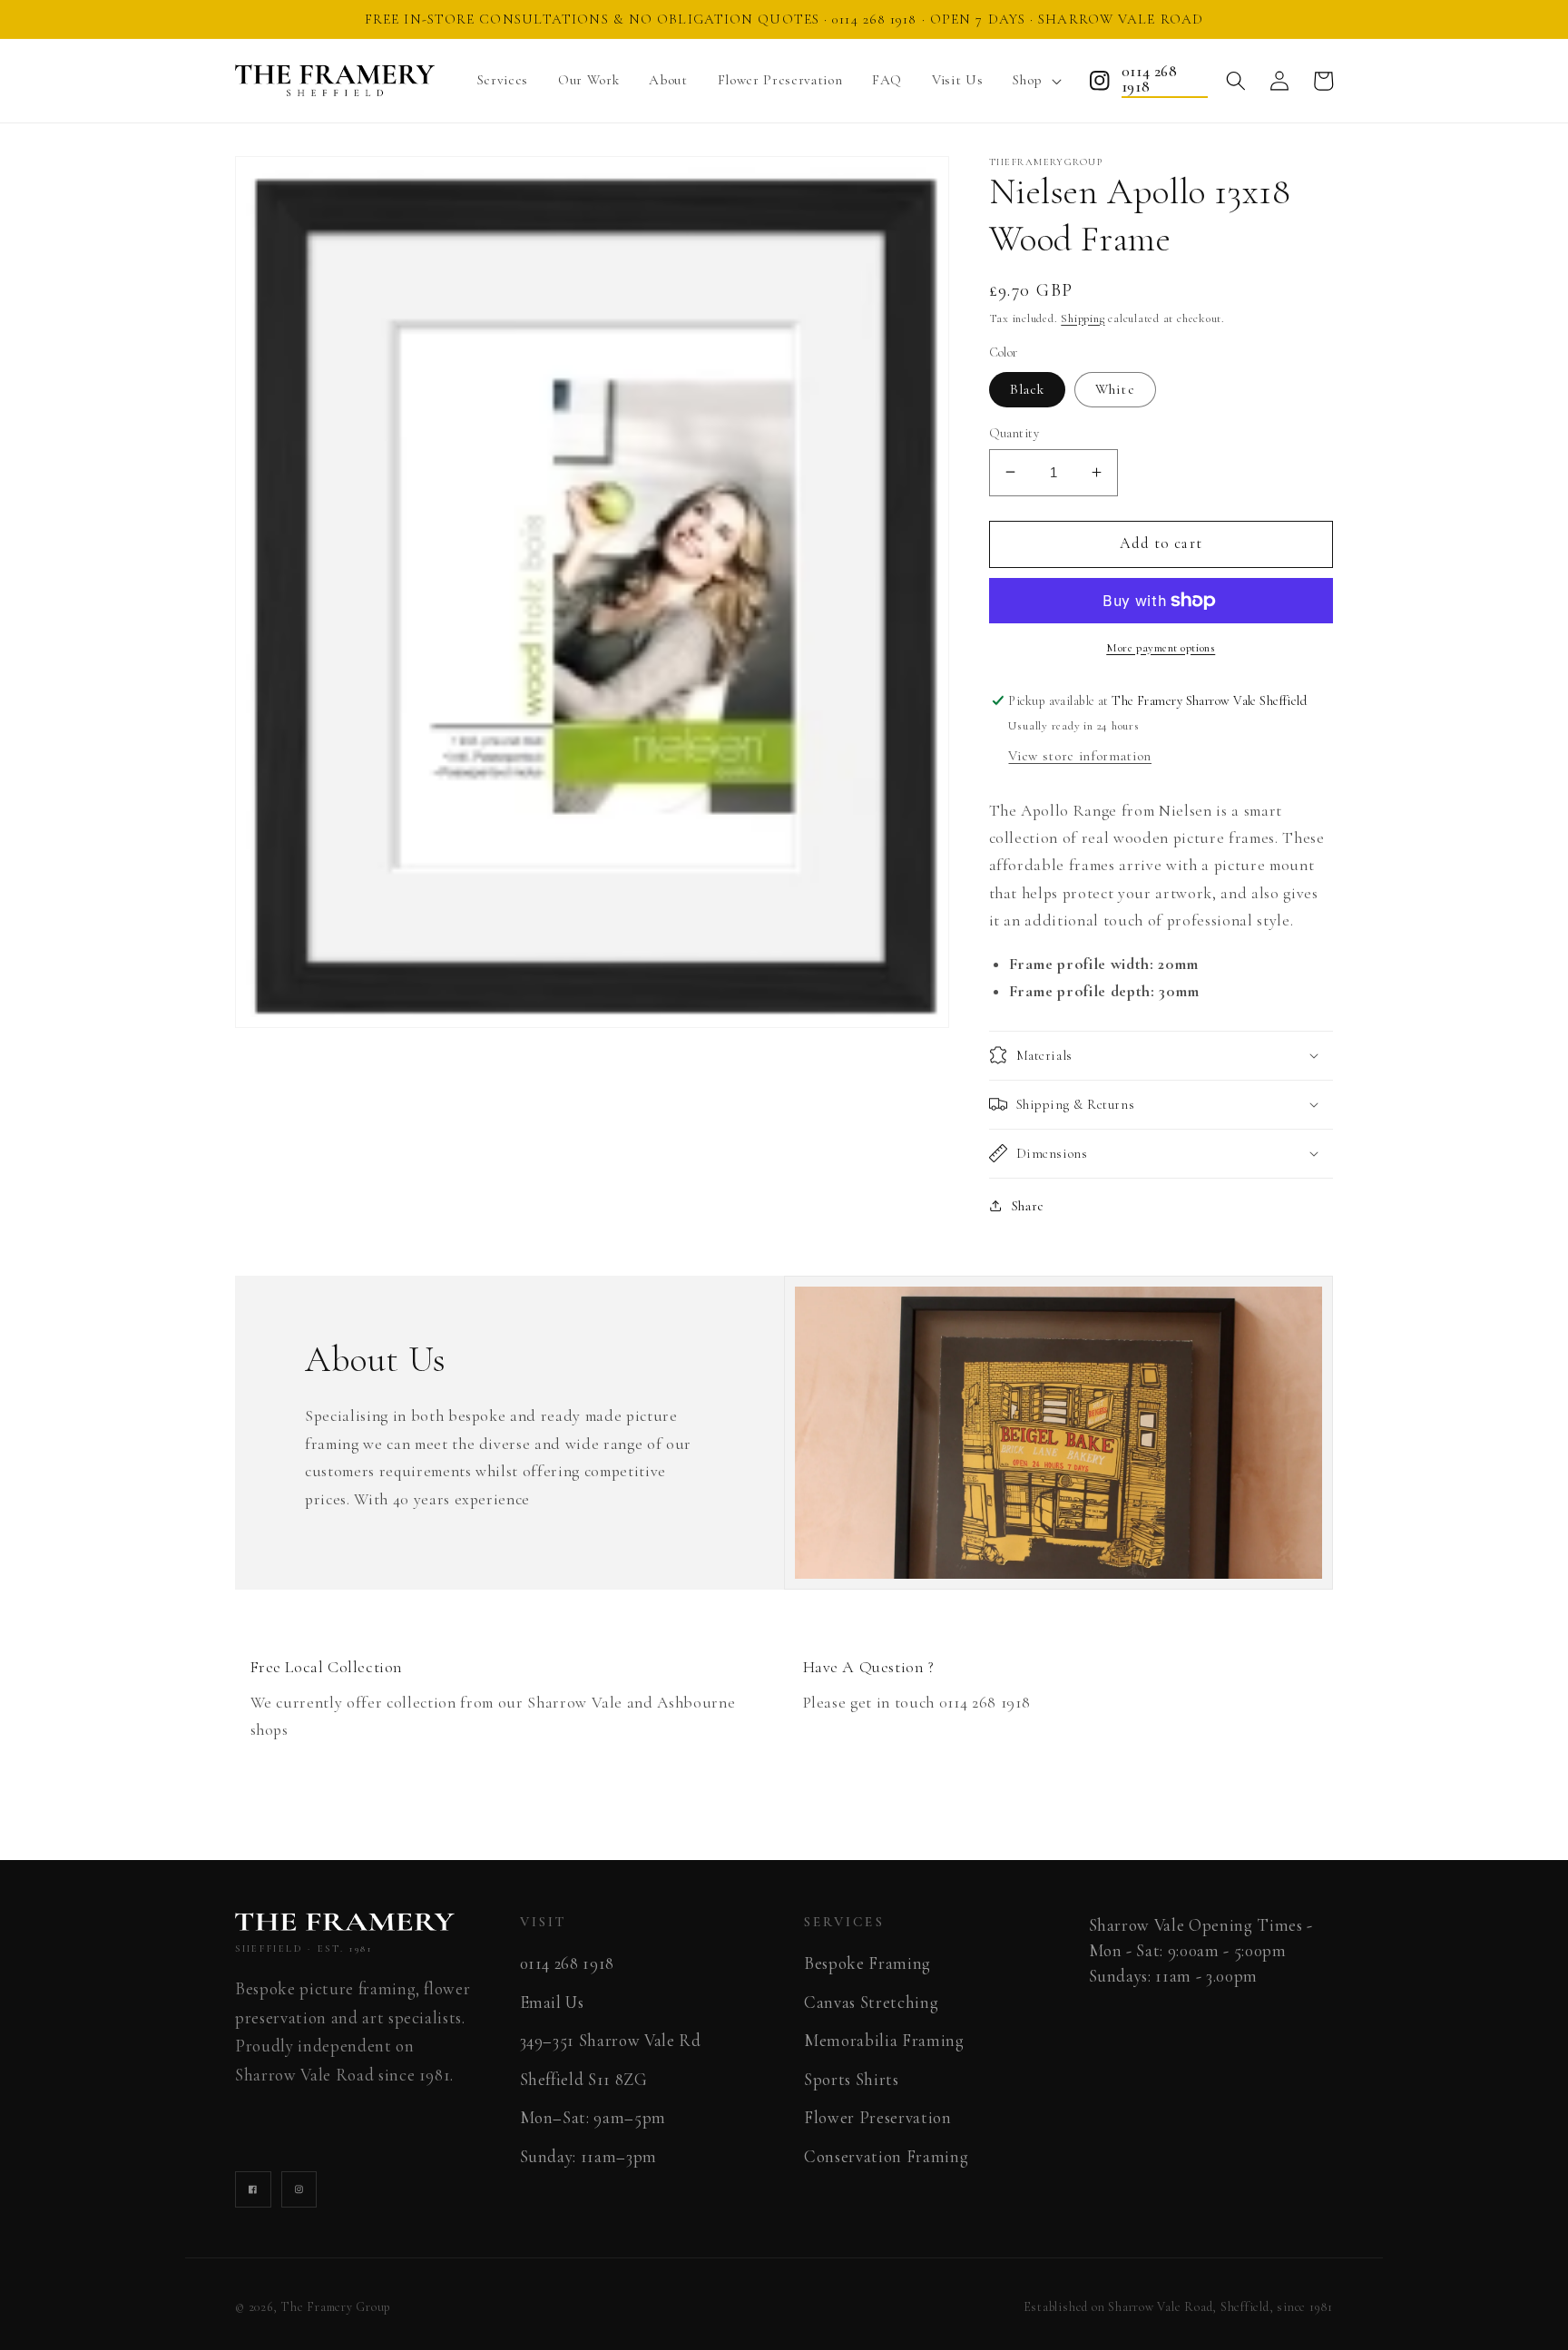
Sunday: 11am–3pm (589, 2157)
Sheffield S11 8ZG (584, 2080)
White (1115, 388)
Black (1028, 388)
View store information (1080, 756)
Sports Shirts (852, 2080)
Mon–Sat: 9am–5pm (593, 2118)
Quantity (1014, 432)
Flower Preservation (878, 2118)
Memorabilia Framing (884, 2041)
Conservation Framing (886, 2157)
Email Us (552, 2002)
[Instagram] (1100, 81)
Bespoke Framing (867, 1963)
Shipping (1083, 318)
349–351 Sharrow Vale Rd (611, 2041)
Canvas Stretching (871, 2002)
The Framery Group (336, 2307)
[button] (1034, 81)
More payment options (1161, 648)
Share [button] (1028, 1205)
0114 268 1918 (1149, 80)
